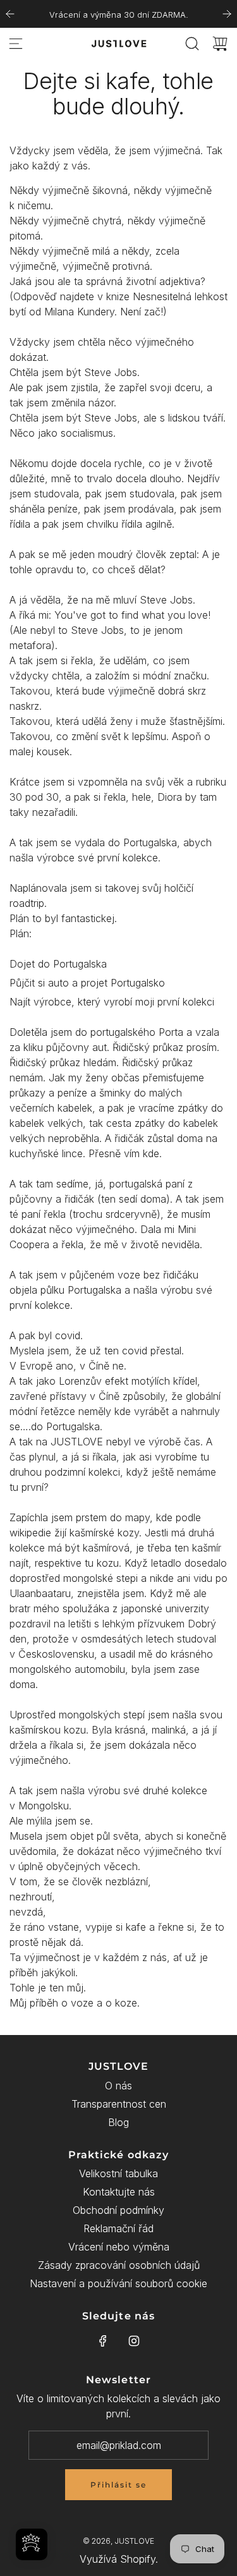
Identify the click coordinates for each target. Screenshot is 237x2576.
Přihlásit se (118, 2485)
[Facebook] (103, 2341)
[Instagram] (134, 2341)
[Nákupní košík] (220, 44)
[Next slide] (227, 14)
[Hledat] (192, 44)
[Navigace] (16, 44)
